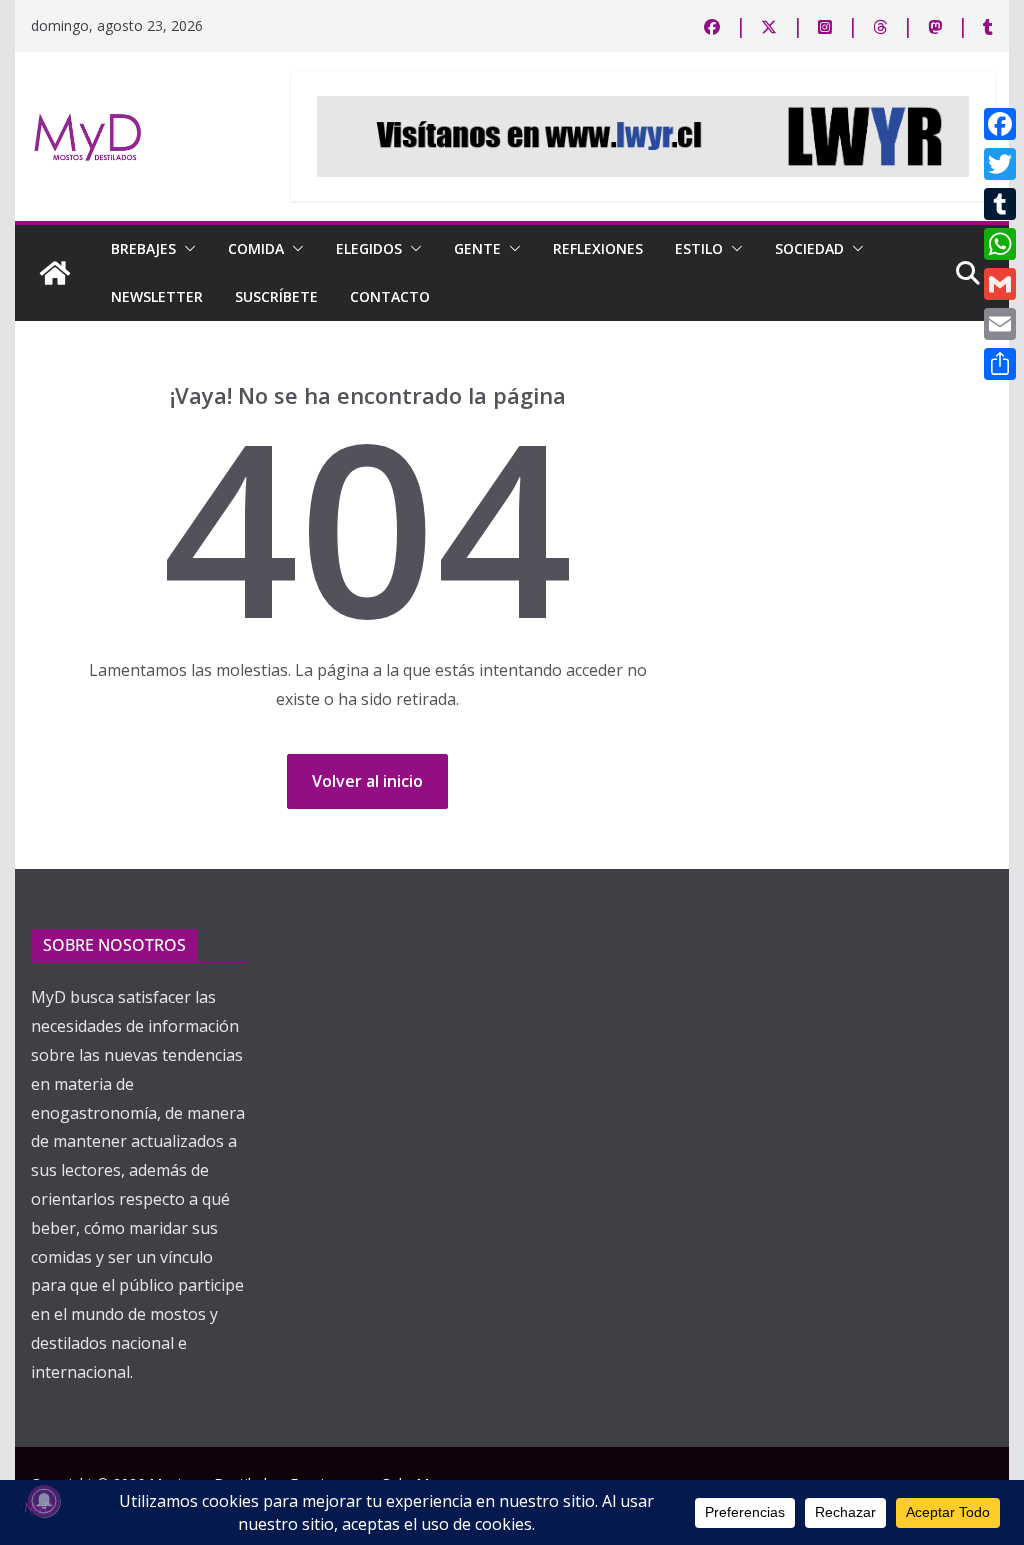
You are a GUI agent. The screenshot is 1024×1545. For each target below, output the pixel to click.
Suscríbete (276, 296)
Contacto (390, 296)
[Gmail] (1000, 284)
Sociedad (809, 248)
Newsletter (157, 296)
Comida (256, 248)
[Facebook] (1000, 124)
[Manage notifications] (44, 1501)
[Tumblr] (1000, 204)
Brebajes (143, 248)
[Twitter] (1000, 164)
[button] (186, 249)
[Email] (1000, 324)
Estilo (699, 248)
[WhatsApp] (1000, 244)
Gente (477, 248)
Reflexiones (598, 248)
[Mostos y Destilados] (55, 273)
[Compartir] (1000, 364)
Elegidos (369, 248)
